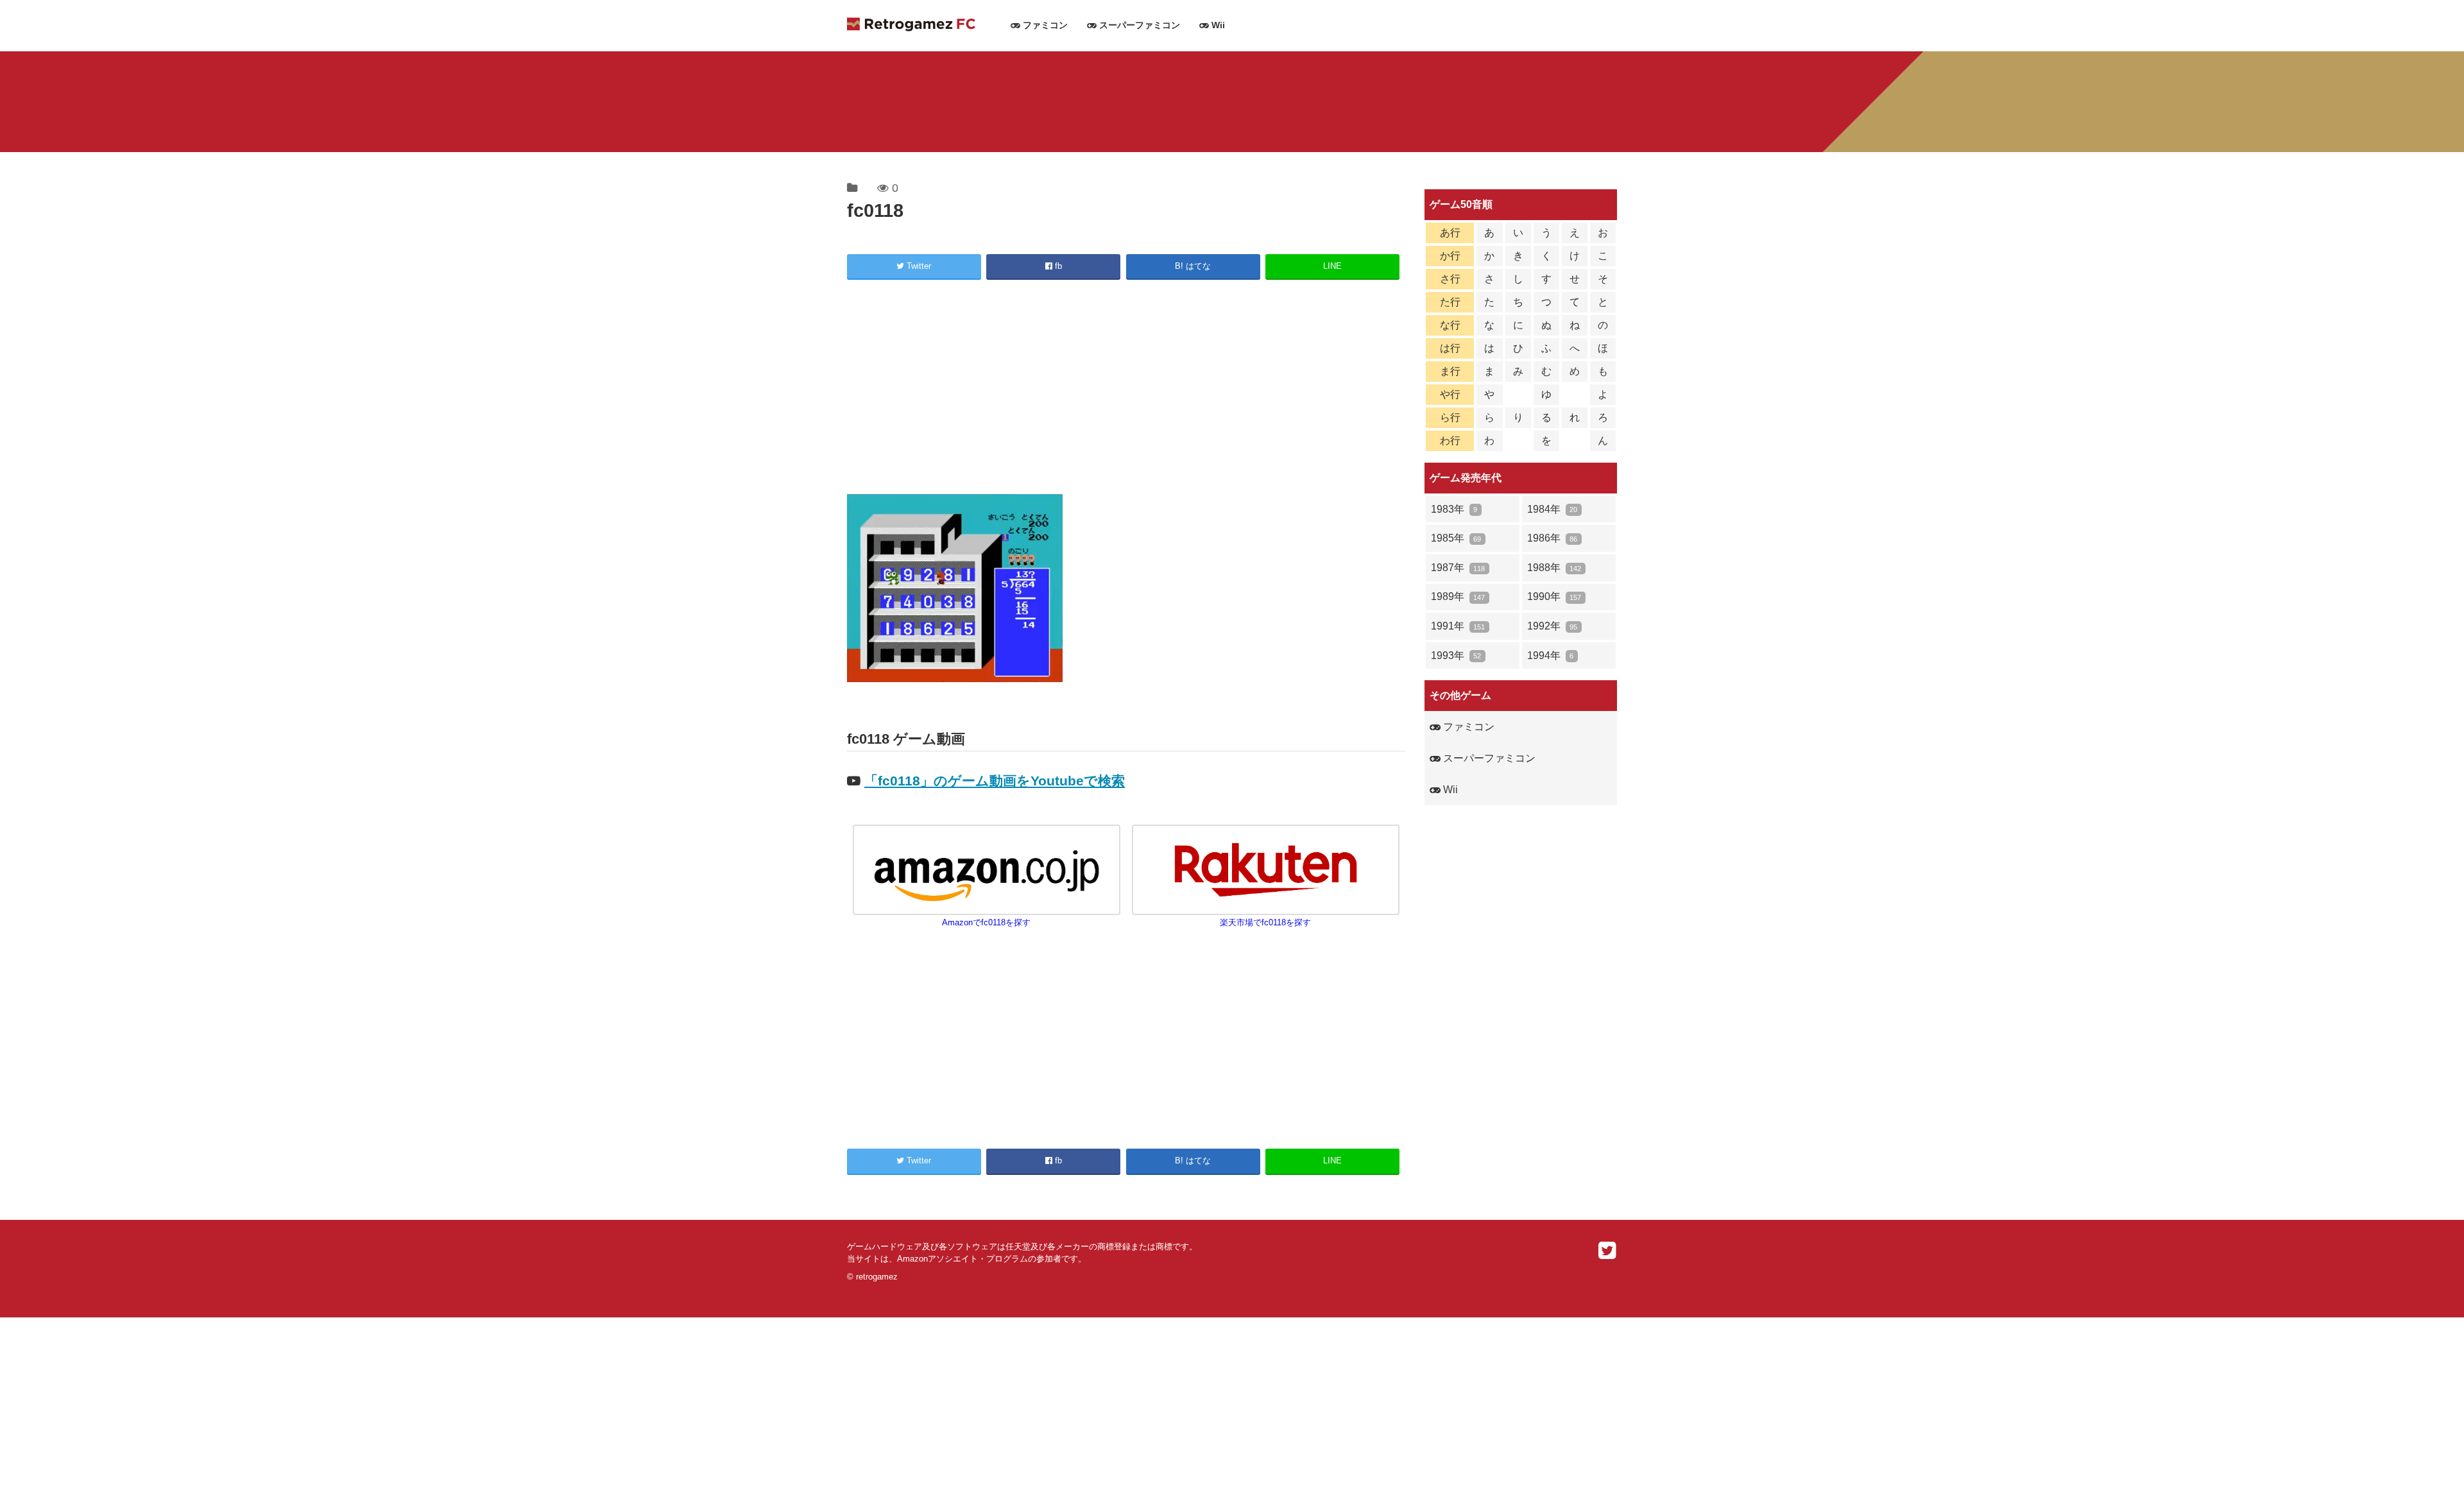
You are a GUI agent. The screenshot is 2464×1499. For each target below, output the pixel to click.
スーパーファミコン (1138, 25)
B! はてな (1193, 266)
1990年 (1554, 596)
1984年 (1552, 509)
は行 (1450, 348)
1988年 (1554, 568)
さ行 (1450, 279)
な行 (1450, 325)
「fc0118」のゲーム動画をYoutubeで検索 (995, 781)
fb (1057, 266)
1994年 (1550, 655)
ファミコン (1044, 25)
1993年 (1456, 655)
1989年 (1458, 596)
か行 (1450, 256)
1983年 (1454, 509)
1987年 (1458, 568)
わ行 (1450, 441)
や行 (1450, 394)
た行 (1450, 302)
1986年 (1552, 538)
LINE (1332, 266)
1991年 (1458, 626)
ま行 (1450, 371)
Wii (1217, 25)
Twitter (918, 266)
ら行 (1450, 417)
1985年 (1456, 538)
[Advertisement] (1126, 389)
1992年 (1552, 626)
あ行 (1450, 233)
